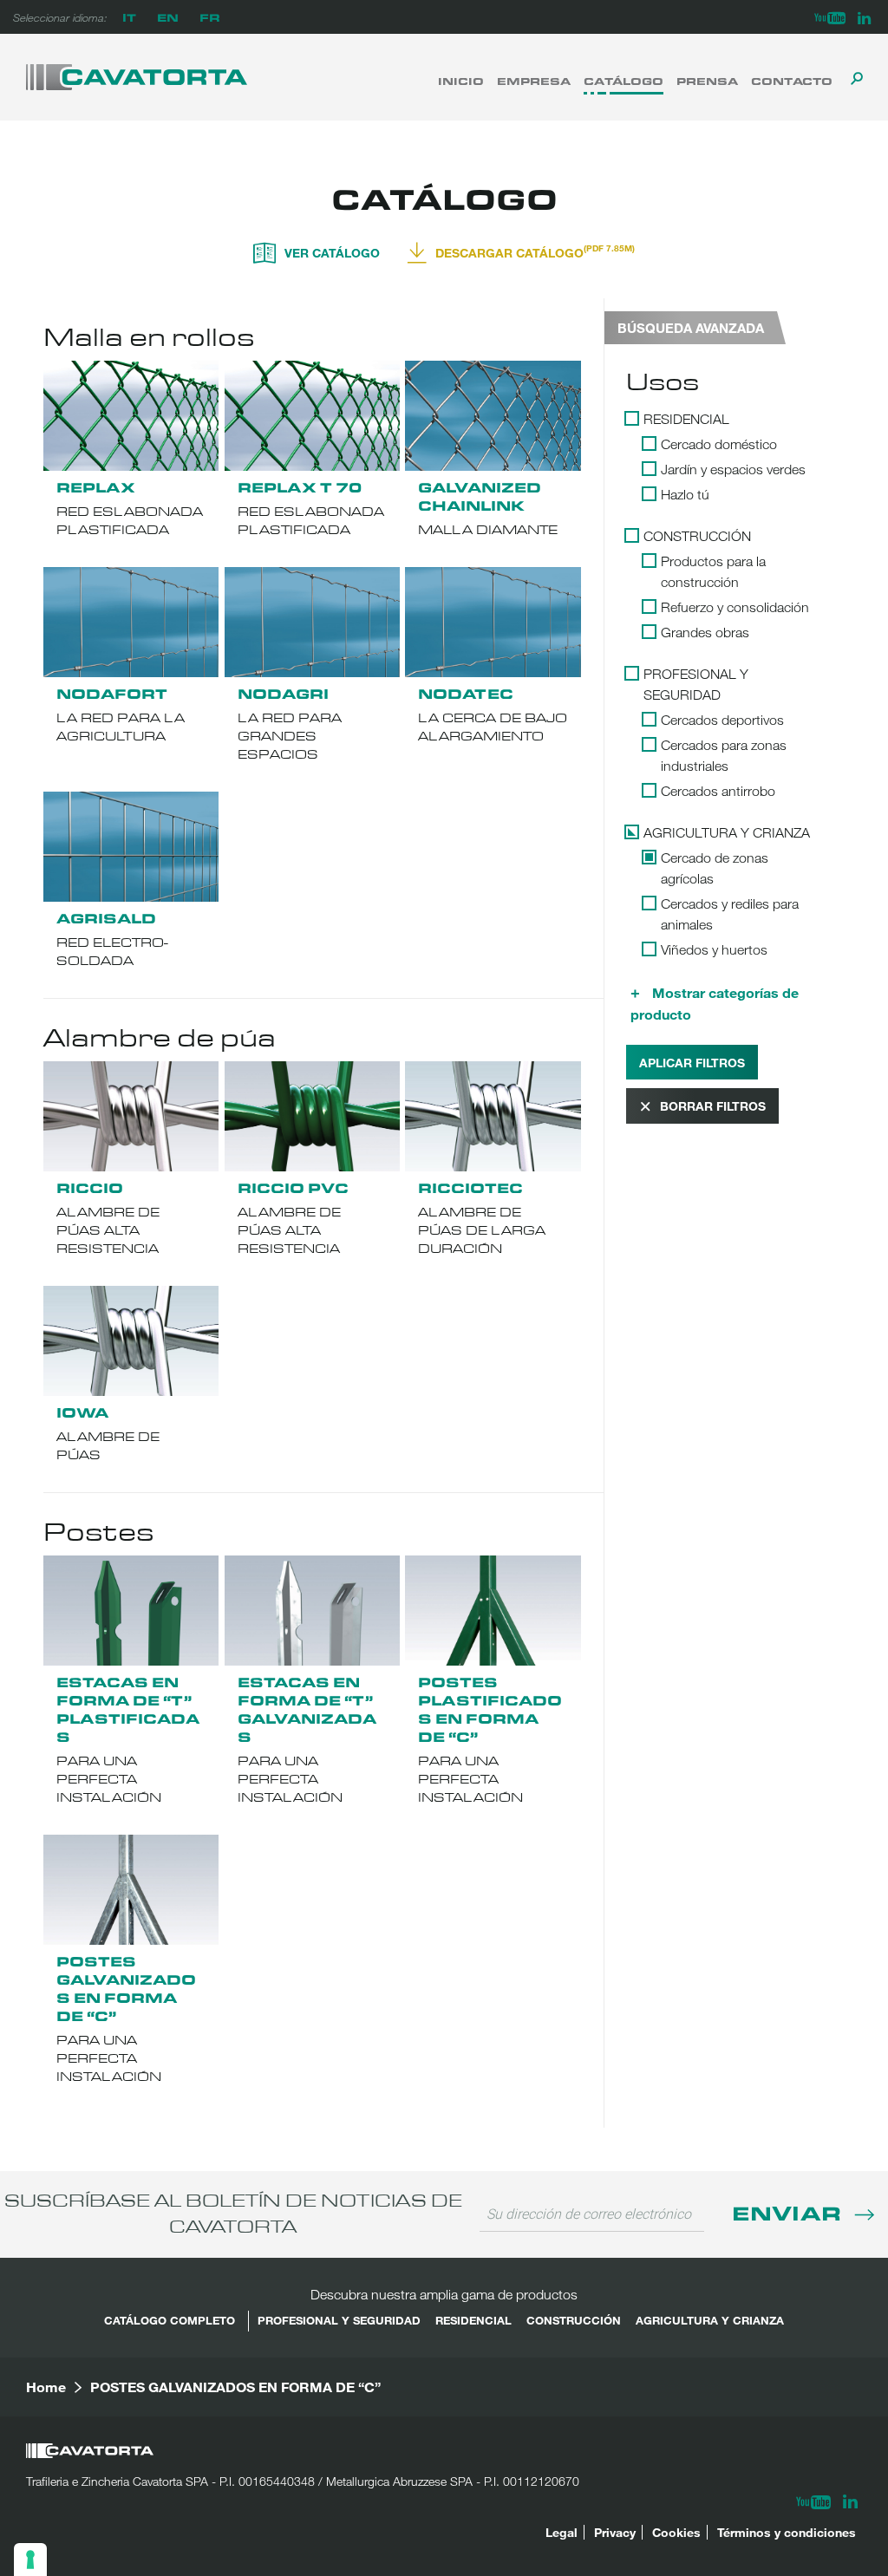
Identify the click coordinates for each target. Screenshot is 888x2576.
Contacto (792, 81)
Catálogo (624, 81)
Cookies (676, 2532)
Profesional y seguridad (696, 684)
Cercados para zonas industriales (724, 755)
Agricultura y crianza (727, 832)
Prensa (707, 81)
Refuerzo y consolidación (735, 607)
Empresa (534, 81)
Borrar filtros (713, 1106)
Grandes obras (705, 632)
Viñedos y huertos (714, 949)
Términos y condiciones (787, 2532)
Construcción (697, 536)
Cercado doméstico (719, 444)
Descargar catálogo (535, 251)
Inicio (461, 81)
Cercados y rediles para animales (730, 914)
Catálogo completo (170, 2320)
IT (129, 17)
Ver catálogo (332, 253)
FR (210, 17)
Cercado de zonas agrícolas (715, 868)
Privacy (615, 2532)
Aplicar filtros (692, 1063)
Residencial (686, 419)
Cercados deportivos (722, 720)
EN (168, 17)
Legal (562, 2532)
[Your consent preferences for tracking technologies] (30, 2560)
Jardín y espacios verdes (733, 469)
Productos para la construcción (713, 571)
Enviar (789, 2212)
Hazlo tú (685, 494)
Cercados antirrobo (718, 791)
